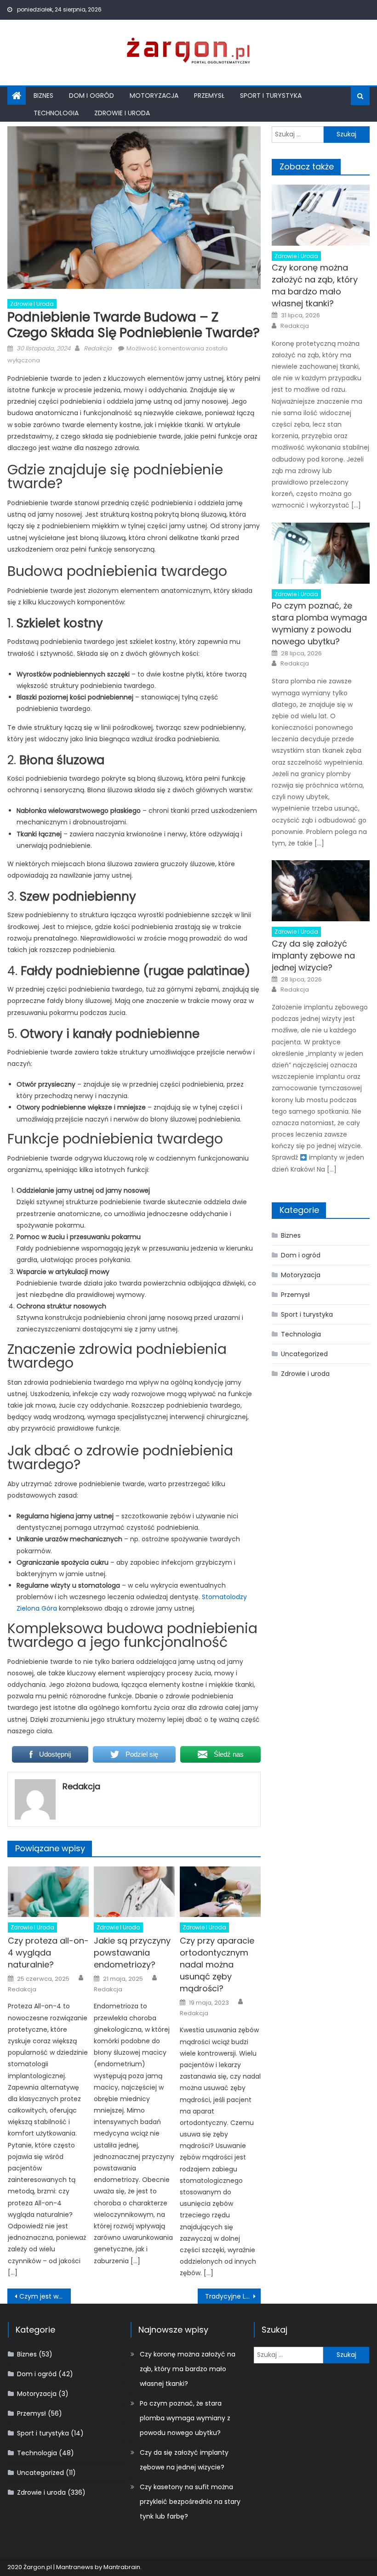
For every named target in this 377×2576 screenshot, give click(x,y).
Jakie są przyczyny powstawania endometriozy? (132, 1953)
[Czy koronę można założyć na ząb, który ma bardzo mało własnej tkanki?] (321, 215)
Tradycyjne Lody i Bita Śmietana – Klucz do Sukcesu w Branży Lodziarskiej (233, 2296)
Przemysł (209, 96)
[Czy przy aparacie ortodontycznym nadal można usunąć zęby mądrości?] (220, 1892)
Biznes (43, 96)
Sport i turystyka (271, 96)
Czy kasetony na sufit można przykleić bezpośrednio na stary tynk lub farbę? (190, 2502)
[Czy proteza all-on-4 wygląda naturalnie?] (48, 1892)
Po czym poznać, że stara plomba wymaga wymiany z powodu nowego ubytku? (319, 623)
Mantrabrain (122, 2567)
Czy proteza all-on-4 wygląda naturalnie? (48, 1953)
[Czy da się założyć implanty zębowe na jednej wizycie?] (321, 891)
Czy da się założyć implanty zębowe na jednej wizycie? (313, 955)
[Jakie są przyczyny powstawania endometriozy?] (134, 1892)
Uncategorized (304, 1354)
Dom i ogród (91, 96)
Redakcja (98, 348)
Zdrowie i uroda (122, 113)
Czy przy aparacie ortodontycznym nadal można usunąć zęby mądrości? (217, 1964)
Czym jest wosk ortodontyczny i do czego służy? (45, 2296)
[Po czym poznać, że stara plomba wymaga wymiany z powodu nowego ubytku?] (321, 553)
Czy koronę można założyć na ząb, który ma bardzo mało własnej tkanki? (315, 285)
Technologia (56, 113)
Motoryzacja (154, 96)
